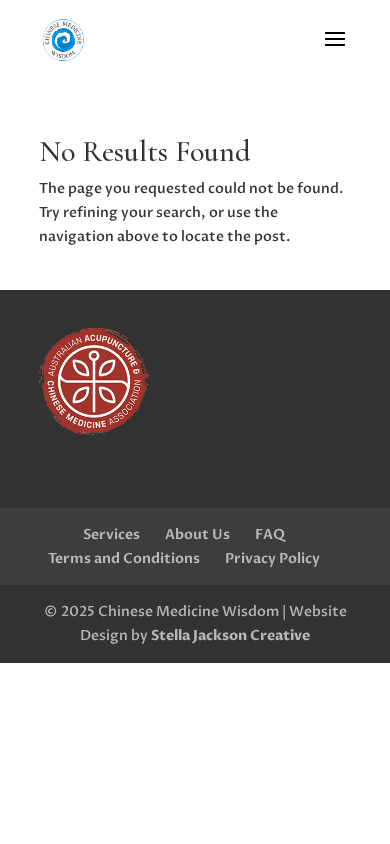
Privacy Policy (272, 558)
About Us (197, 534)
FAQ (270, 534)
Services (111, 534)
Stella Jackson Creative (230, 635)
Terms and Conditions (124, 558)
